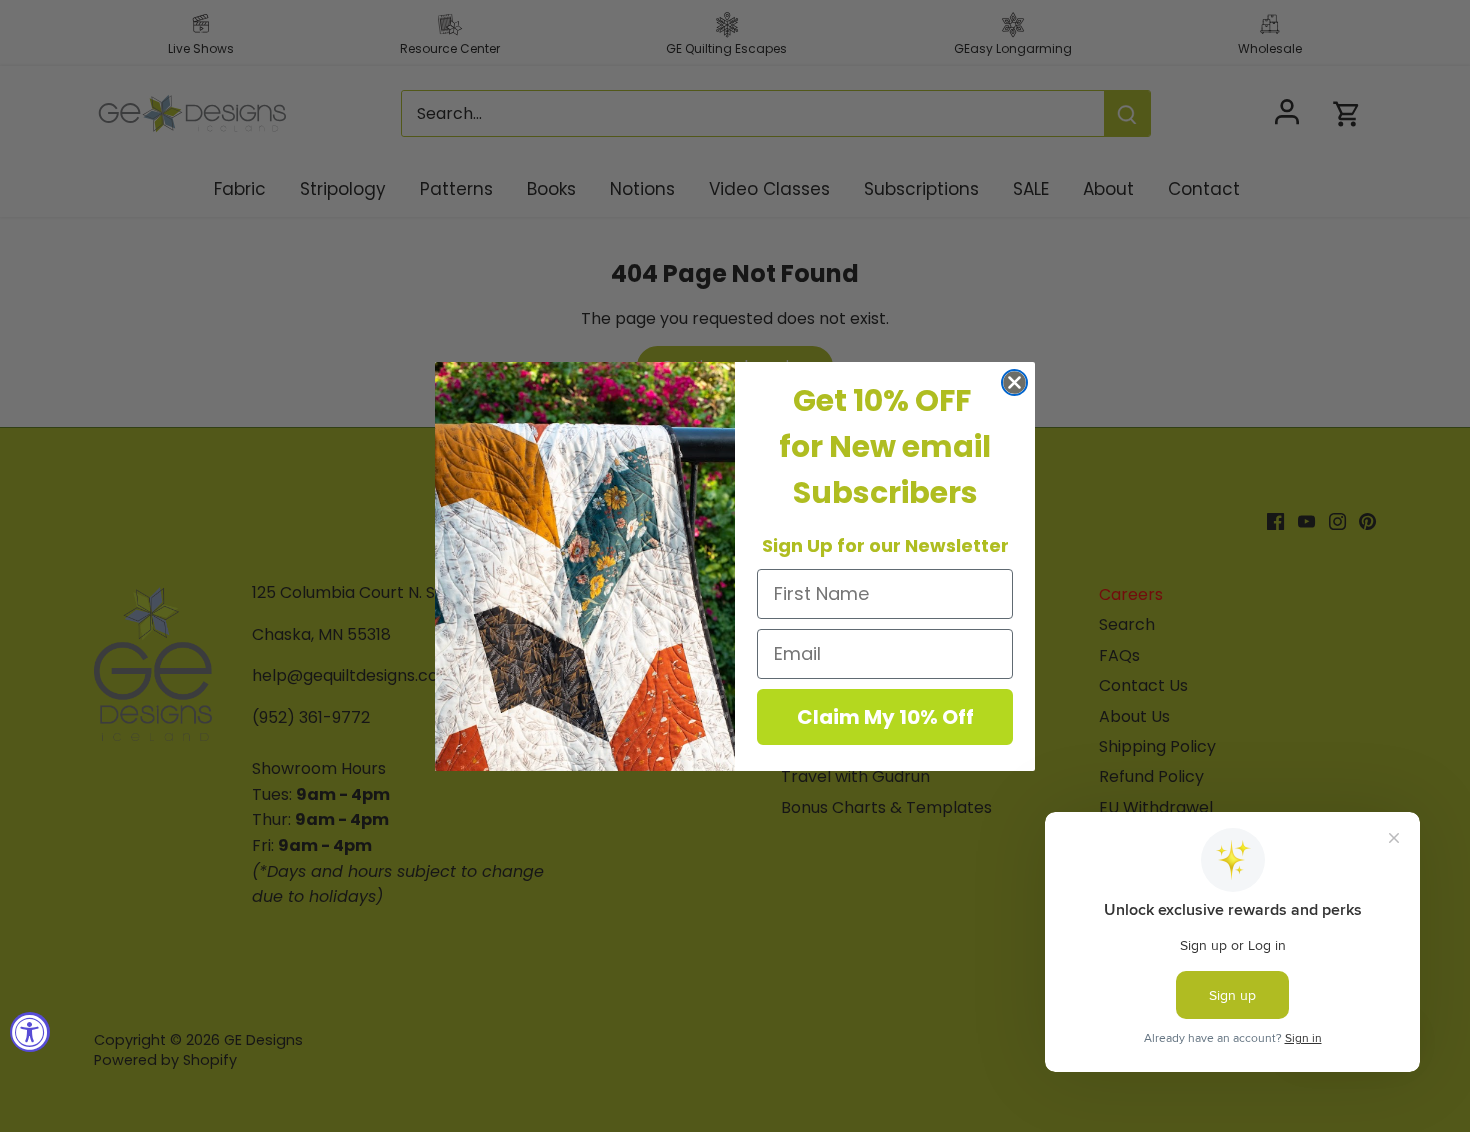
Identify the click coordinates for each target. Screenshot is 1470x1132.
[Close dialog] (1014, 382)
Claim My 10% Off (885, 717)
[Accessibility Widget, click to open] (30, 1032)
